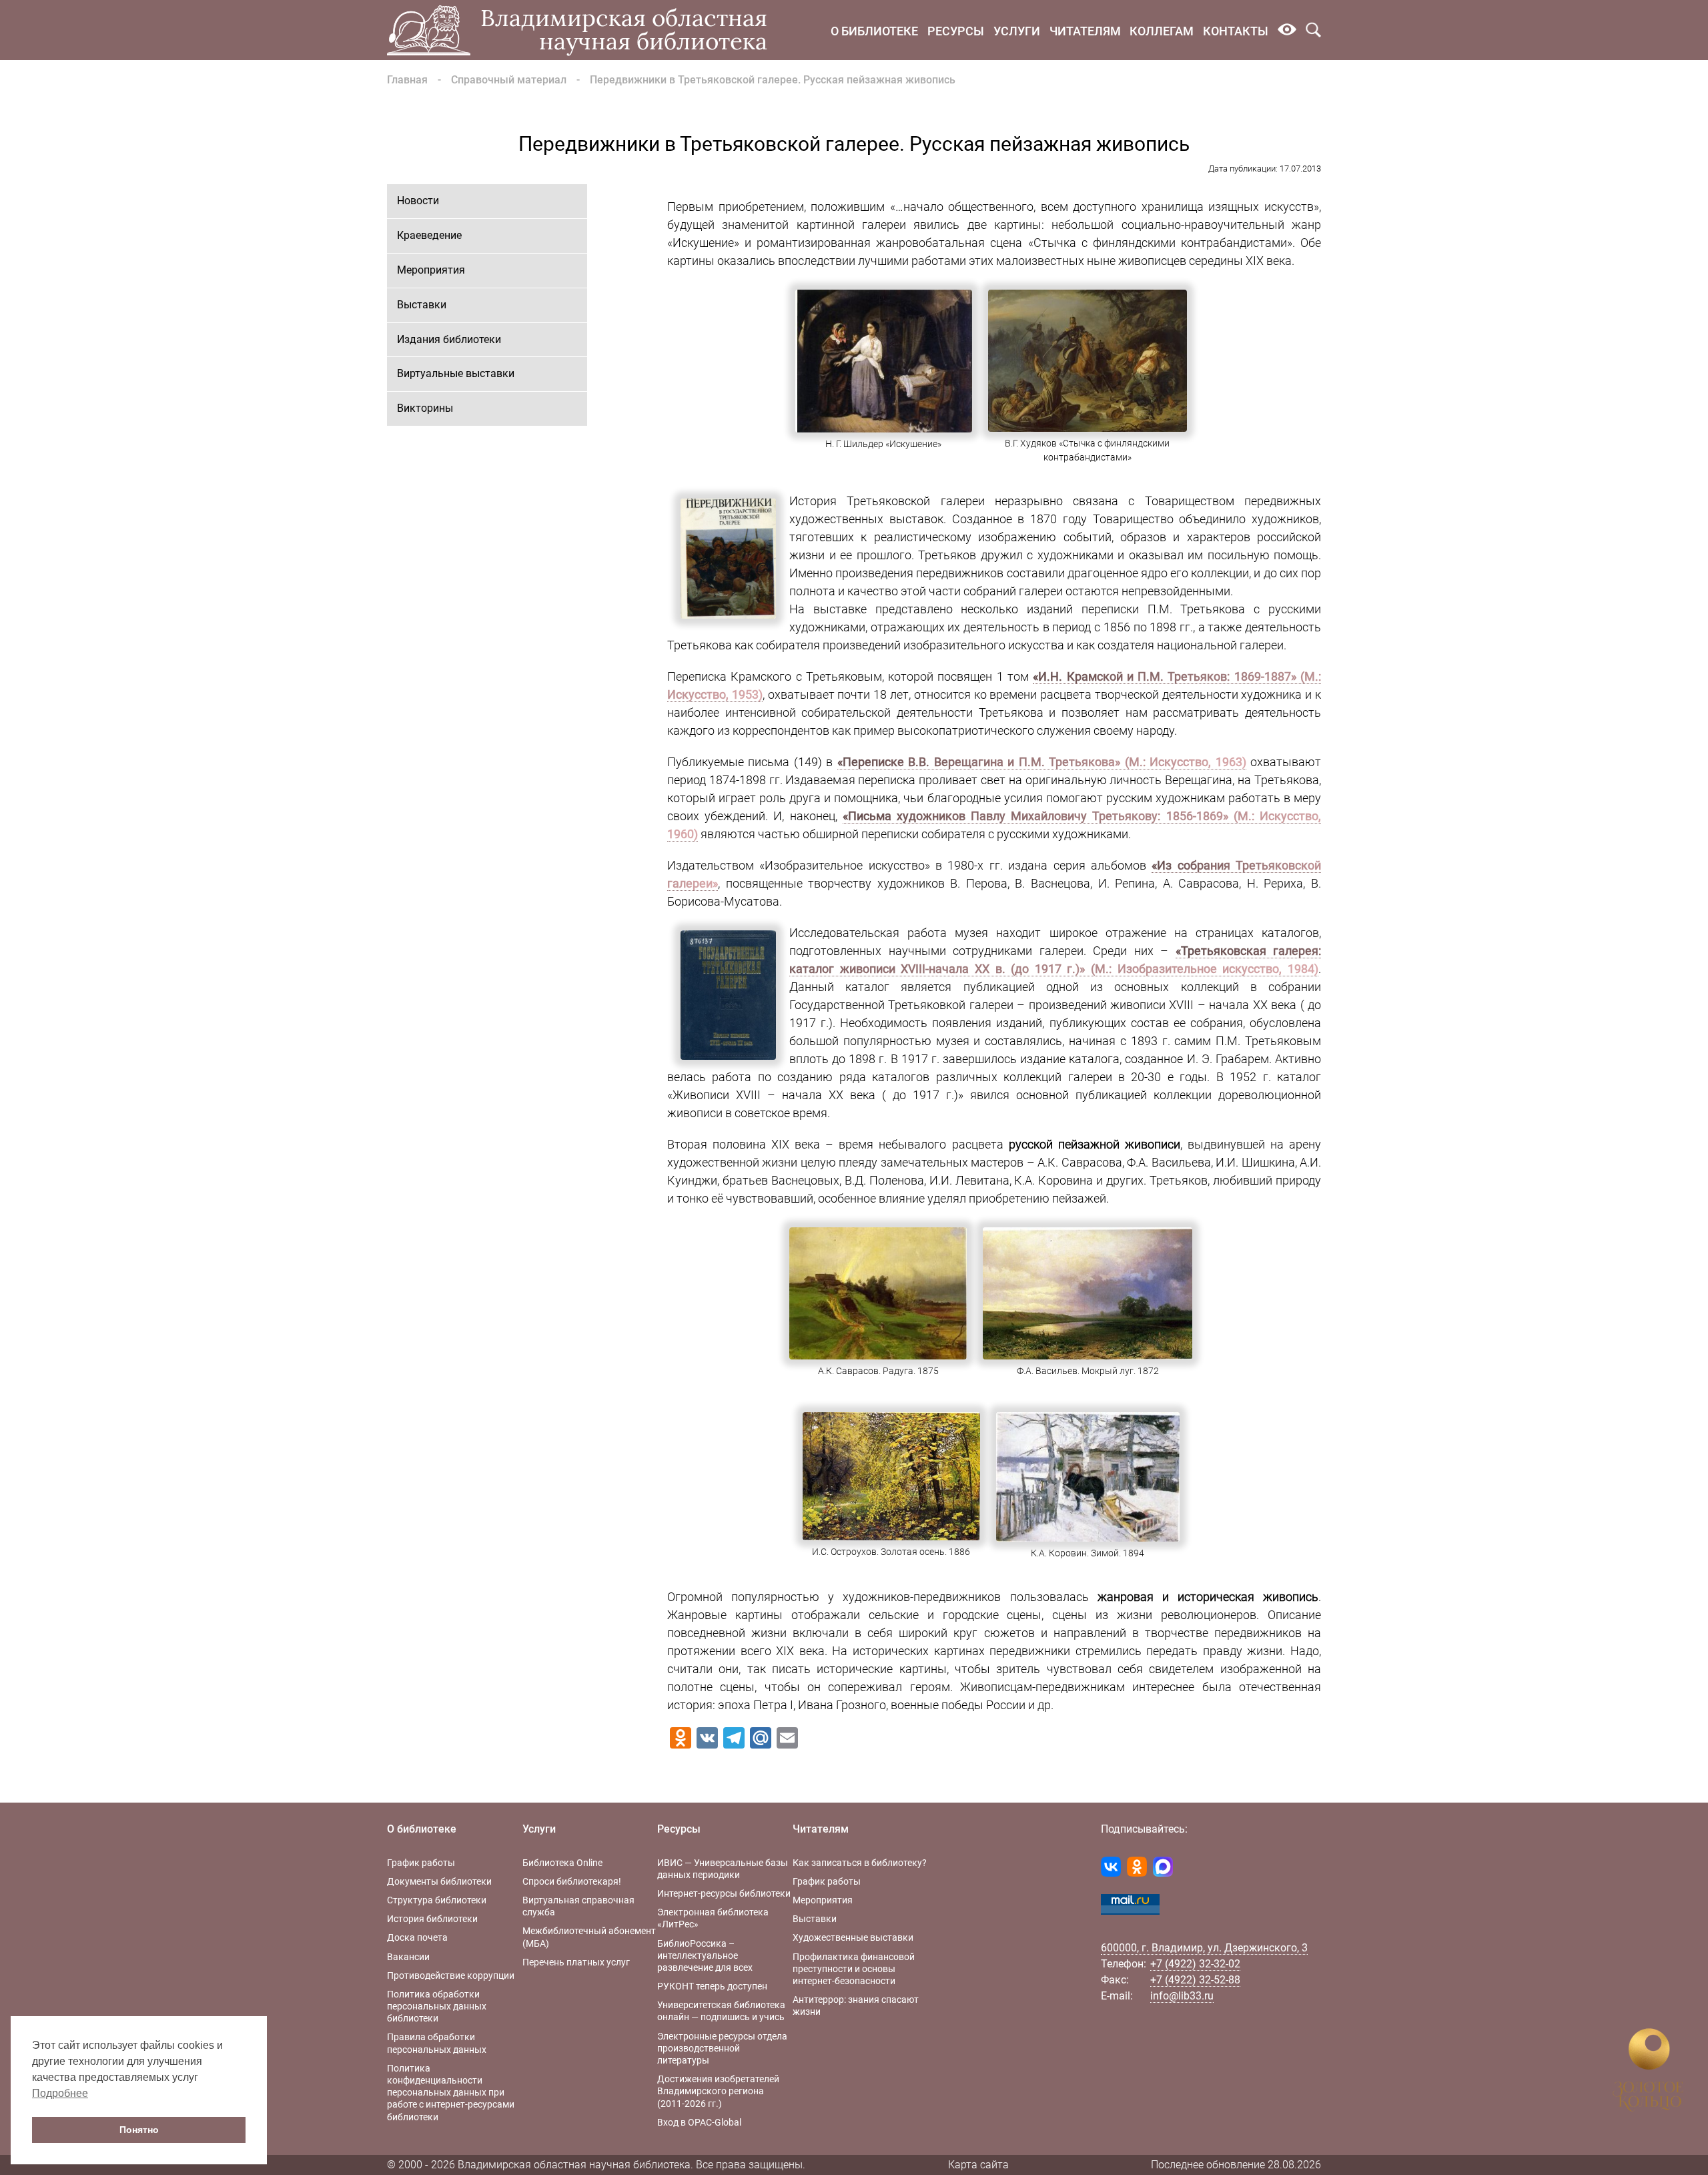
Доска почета (417, 1937)
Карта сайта (978, 2165)
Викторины (425, 408)
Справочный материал (509, 80)
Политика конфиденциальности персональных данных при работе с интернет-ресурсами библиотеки (451, 2093)
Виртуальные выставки (456, 373)
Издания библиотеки (449, 339)
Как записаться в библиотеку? (860, 1863)
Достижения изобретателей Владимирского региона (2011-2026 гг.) (718, 2091)
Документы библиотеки (439, 1881)
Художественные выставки (853, 1937)
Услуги (1017, 31)
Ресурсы (956, 31)
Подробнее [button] (60, 2093)
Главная (407, 80)
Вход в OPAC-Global (699, 2122)
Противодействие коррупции (451, 1975)
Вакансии (408, 1957)
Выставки (422, 305)
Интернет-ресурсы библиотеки (724, 1893)
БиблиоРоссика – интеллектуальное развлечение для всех (705, 1955)
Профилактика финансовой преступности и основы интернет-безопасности (854, 1969)
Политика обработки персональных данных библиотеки (437, 2006)
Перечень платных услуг (576, 1962)
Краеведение (429, 235)
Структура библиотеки (437, 1900)
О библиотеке (874, 31)
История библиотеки (432, 1919)
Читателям (1085, 31)
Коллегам (1162, 31)
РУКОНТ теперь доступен (712, 1986)
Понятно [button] (139, 2130)
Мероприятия (431, 270)
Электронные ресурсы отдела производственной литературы (722, 2048)
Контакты (1236, 31)
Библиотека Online (562, 1863)
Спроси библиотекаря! (572, 1881)
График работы (421, 1863)
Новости (418, 201)
